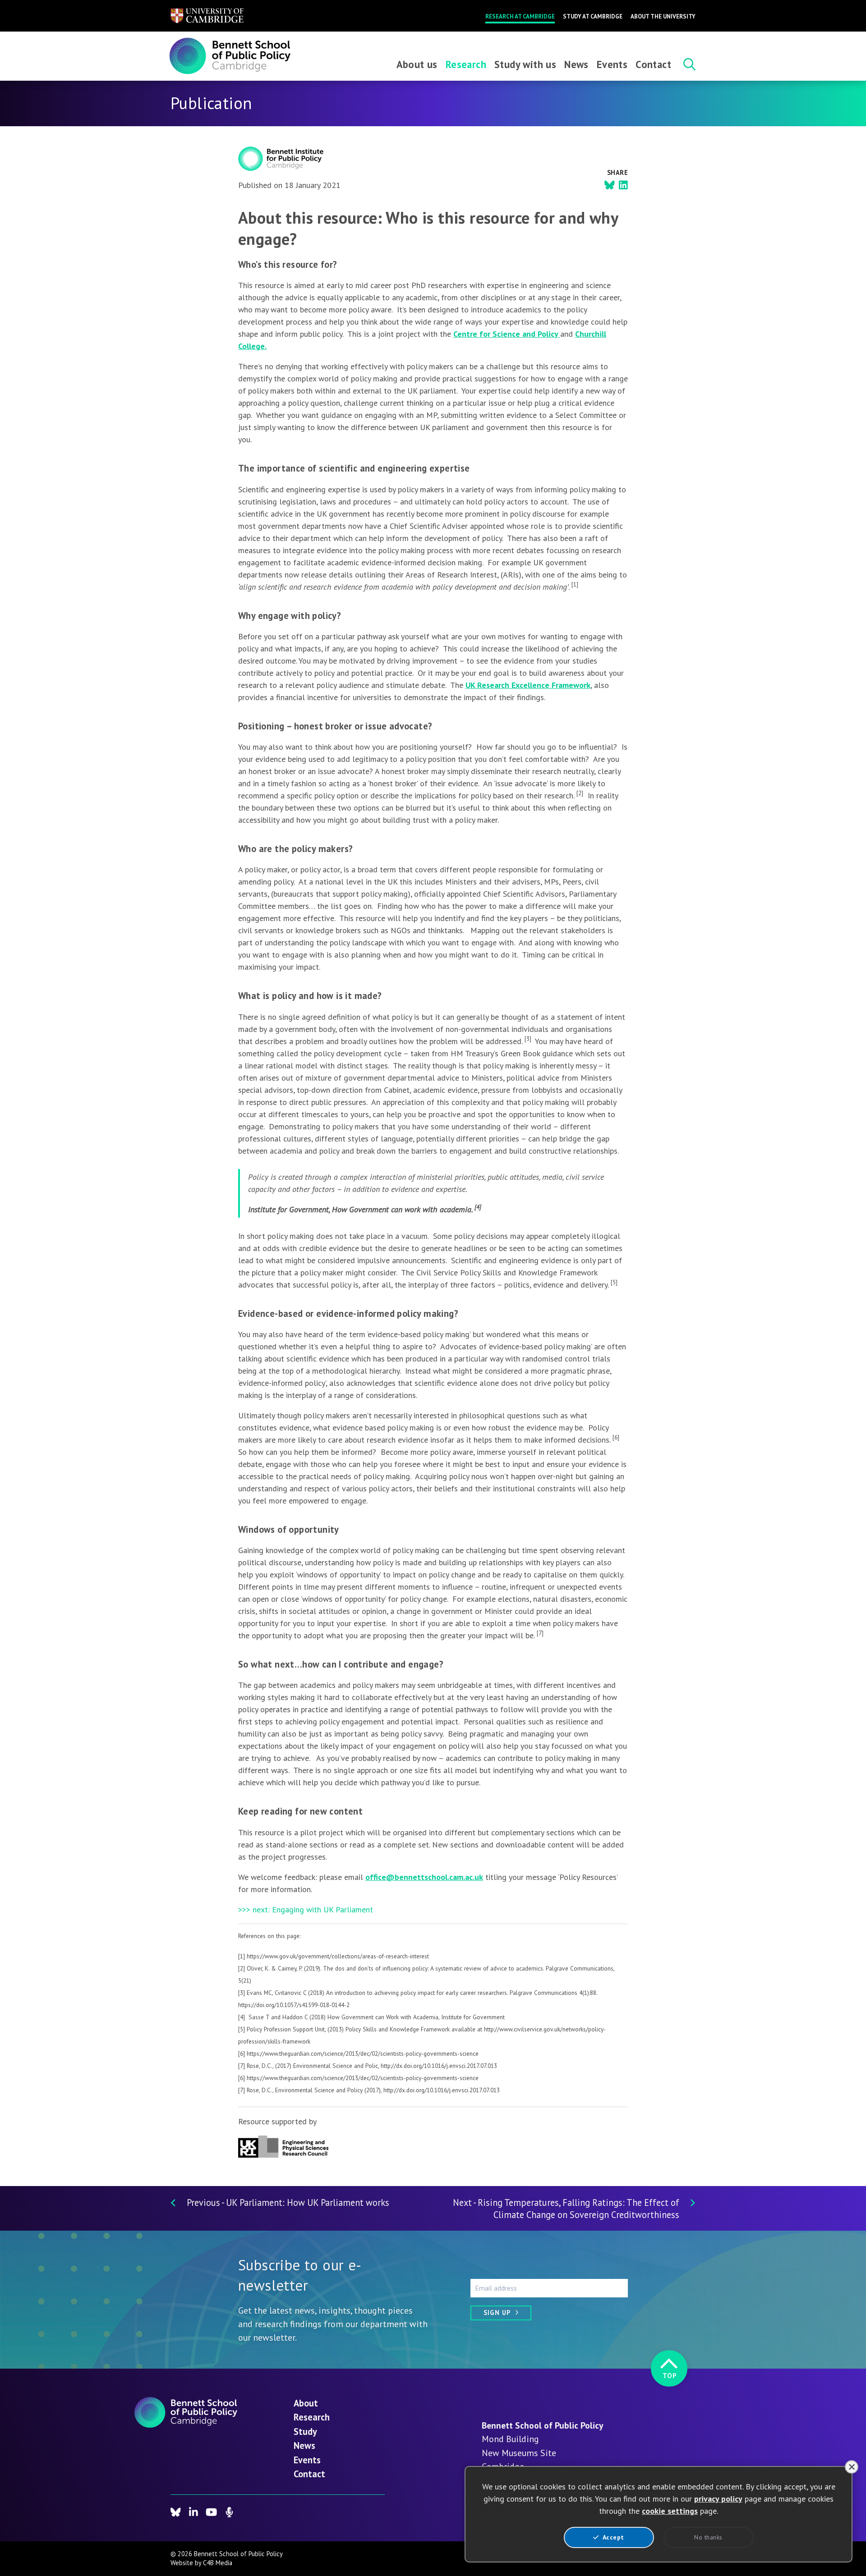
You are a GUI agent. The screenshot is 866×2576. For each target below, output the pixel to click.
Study (305, 2432)
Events (612, 64)
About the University (663, 16)
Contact (653, 64)
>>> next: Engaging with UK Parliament (306, 1909)
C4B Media (218, 2563)
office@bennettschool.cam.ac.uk (424, 1877)
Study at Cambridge (593, 16)
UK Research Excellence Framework (528, 685)
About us (417, 64)
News (576, 64)
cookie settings (670, 2511)
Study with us (525, 64)
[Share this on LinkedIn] (623, 185)
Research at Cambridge (520, 16)
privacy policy (718, 2499)
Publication (211, 103)
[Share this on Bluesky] (610, 185)
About (306, 2403)
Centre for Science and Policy (507, 334)
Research (466, 64)
